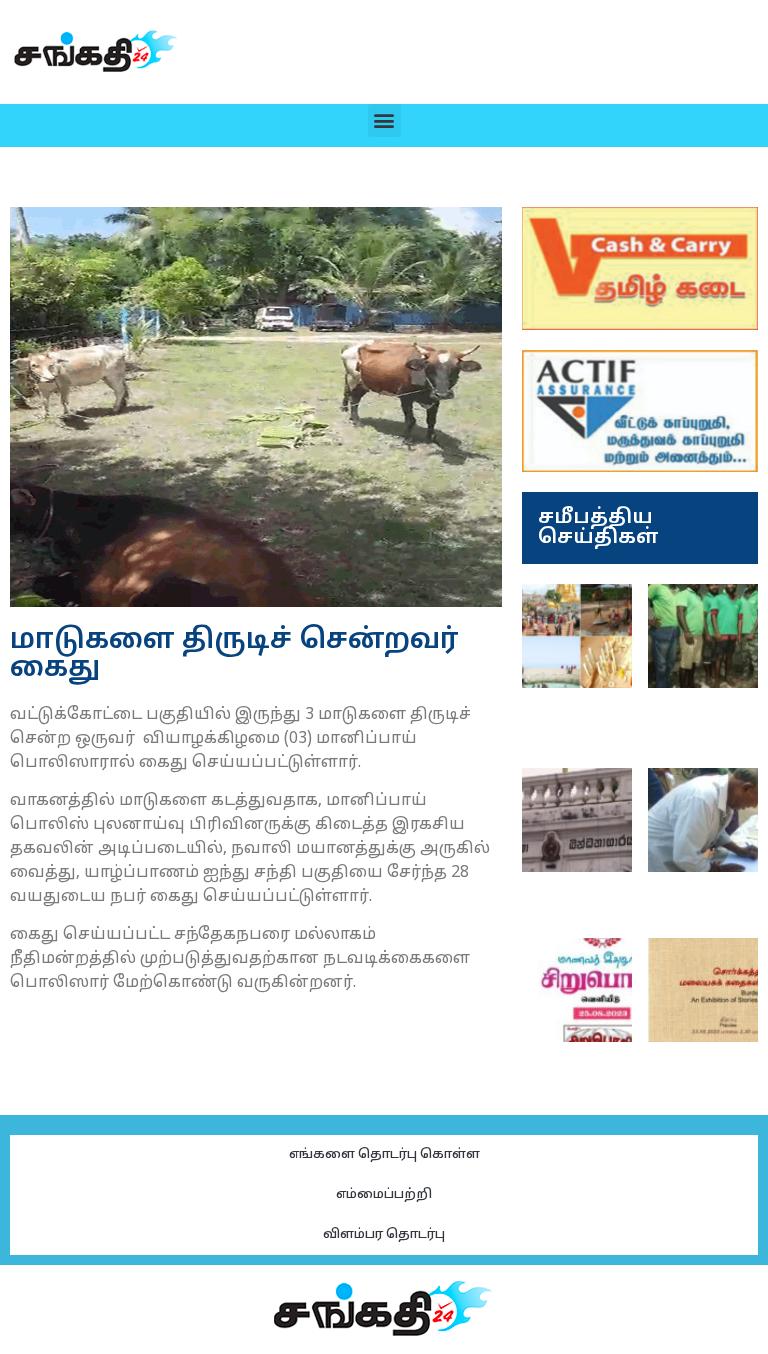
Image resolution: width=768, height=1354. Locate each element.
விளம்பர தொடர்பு (384, 1235)
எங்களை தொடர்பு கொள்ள (384, 1155)
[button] (384, 120)
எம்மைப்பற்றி (384, 1195)
